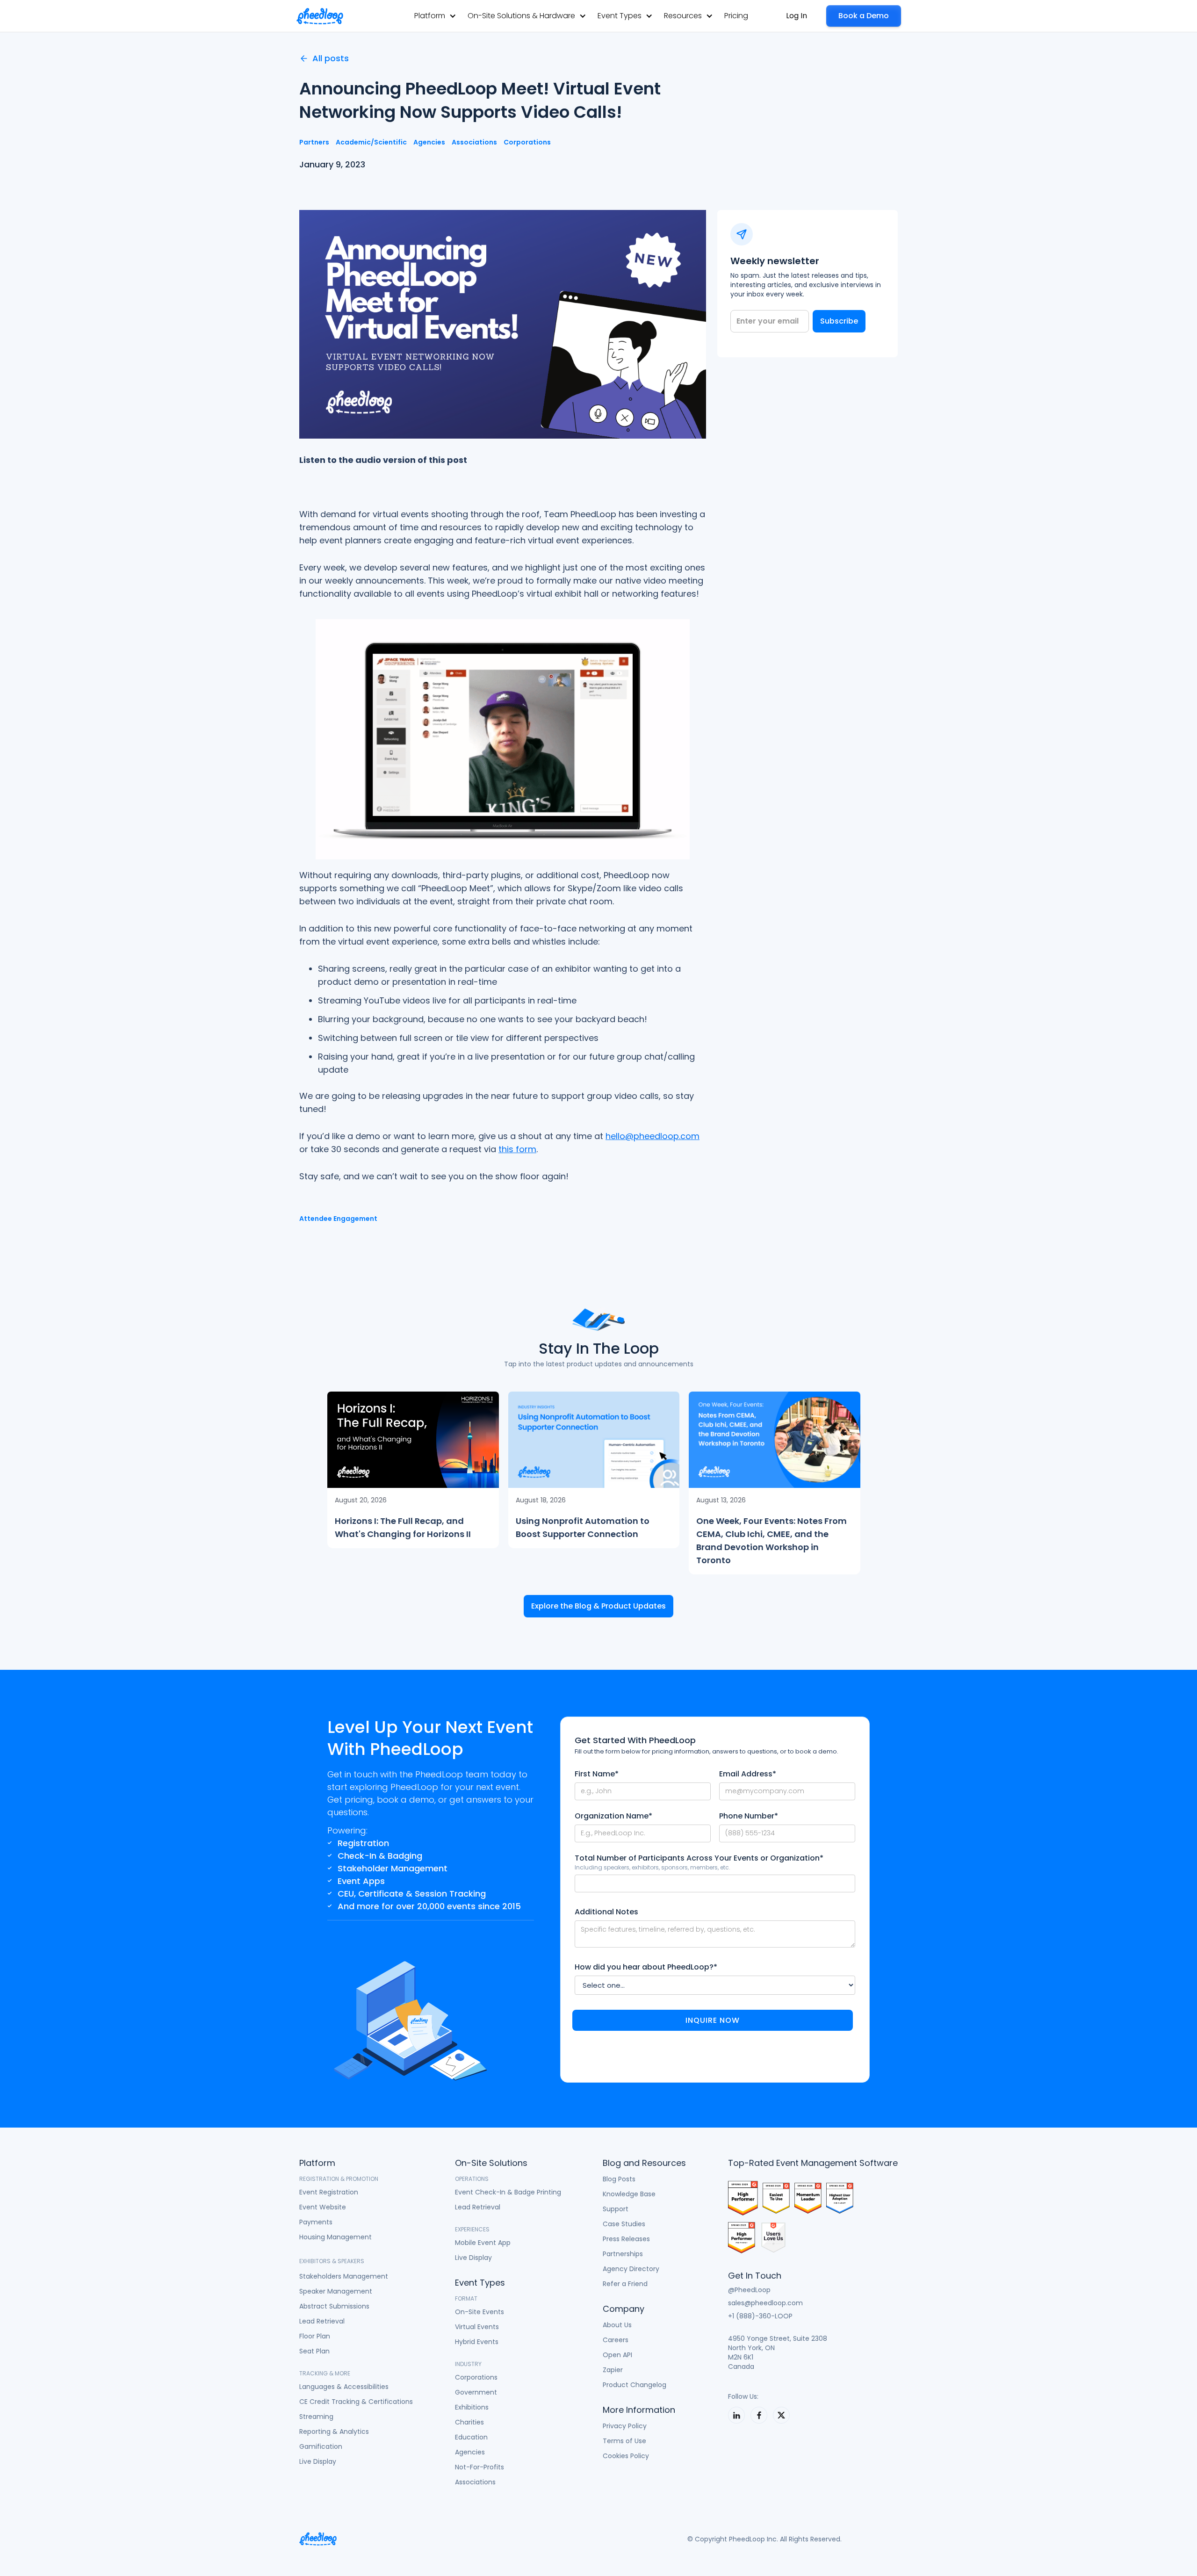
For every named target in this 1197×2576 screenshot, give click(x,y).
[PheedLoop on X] (781, 2415)
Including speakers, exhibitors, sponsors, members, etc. (653, 1867)
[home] (320, 16)
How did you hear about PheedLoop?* (646, 1967)
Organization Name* (613, 1816)
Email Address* (748, 1774)
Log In (797, 16)
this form (517, 1149)
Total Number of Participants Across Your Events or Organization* (699, 1858)
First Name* (597, 1774)
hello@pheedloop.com (653, 1136)
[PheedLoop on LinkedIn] (736, 2415)
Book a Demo (864, 16)
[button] (435, 16)
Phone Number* (749, 1816)
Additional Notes (606, 1912)
